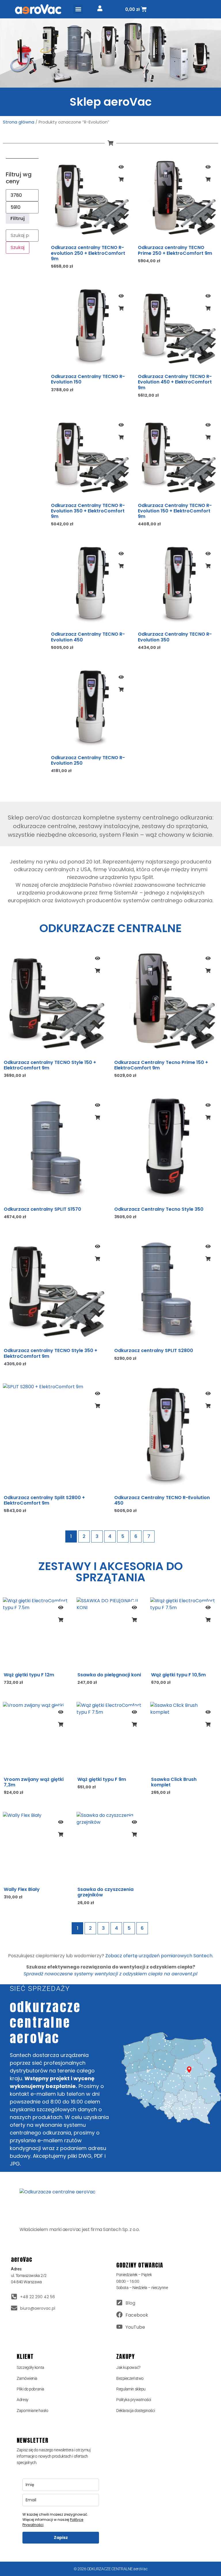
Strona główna (19, 122)
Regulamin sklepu (131, 2389)
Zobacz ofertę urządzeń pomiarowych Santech (159, 1956)
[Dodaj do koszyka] (121, 179)
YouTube (135, 2327)
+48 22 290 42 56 (38, 2297)
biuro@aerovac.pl (38, 2308)
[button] (78, 9)
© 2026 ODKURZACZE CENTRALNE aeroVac (110, 2569)
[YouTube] (119, 2327)
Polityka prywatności (134, 2400)
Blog (130, 2303)
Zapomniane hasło (32, 2411)
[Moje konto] (100, 8)
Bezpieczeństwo (130, 2378)
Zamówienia (27, 2378)
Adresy (22, 2400)
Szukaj (18, 247)
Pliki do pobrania (30, 2389)
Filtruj (18, 218)
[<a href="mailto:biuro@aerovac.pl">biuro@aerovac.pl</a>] (14, 2308)
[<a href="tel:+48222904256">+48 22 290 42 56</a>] (14, 2297)
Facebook (137, 2315)
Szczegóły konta (30, 2367)
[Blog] (119, 2303)
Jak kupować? (128, 2367)
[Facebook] (119, 2315)
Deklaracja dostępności (136, 2411)
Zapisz (61, 2538)
